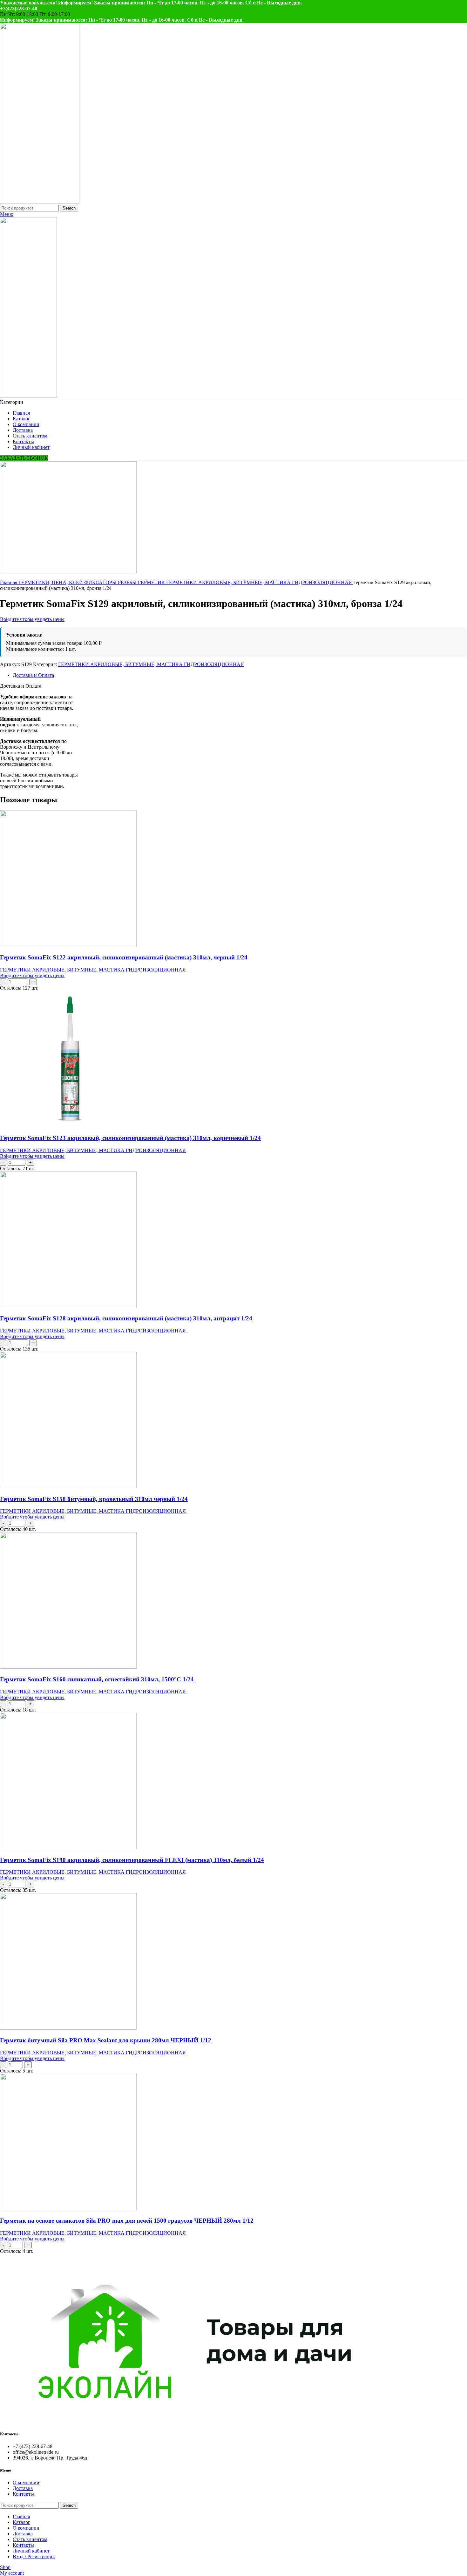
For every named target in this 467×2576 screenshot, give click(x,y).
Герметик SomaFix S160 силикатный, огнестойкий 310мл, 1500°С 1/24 (97, 1679)
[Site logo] (40, 202)
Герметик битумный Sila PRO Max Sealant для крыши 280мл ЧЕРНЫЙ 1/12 (106, 2040)
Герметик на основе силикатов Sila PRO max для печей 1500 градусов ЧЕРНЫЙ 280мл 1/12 (127, 2221)
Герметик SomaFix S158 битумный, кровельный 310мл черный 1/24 (94, 1499)
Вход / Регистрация (34, 2556)
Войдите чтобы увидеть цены (32, 619)
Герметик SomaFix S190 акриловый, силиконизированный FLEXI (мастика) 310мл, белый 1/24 (132, 1860)
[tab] (240, 675)
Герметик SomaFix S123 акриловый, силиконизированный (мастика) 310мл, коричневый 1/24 (130, 1138)
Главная (9, 582)
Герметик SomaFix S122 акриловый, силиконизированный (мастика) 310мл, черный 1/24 (124, 957)
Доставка (23, 2488)
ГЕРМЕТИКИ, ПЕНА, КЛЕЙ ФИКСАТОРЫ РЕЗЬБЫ (78, 582)
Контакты (23, 2494)
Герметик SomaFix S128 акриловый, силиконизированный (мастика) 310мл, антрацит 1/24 (126, 1318)
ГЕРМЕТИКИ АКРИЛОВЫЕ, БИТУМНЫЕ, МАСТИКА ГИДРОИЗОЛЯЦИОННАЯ (260, 582)
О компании (26, 2483)
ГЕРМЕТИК (152, 582)
